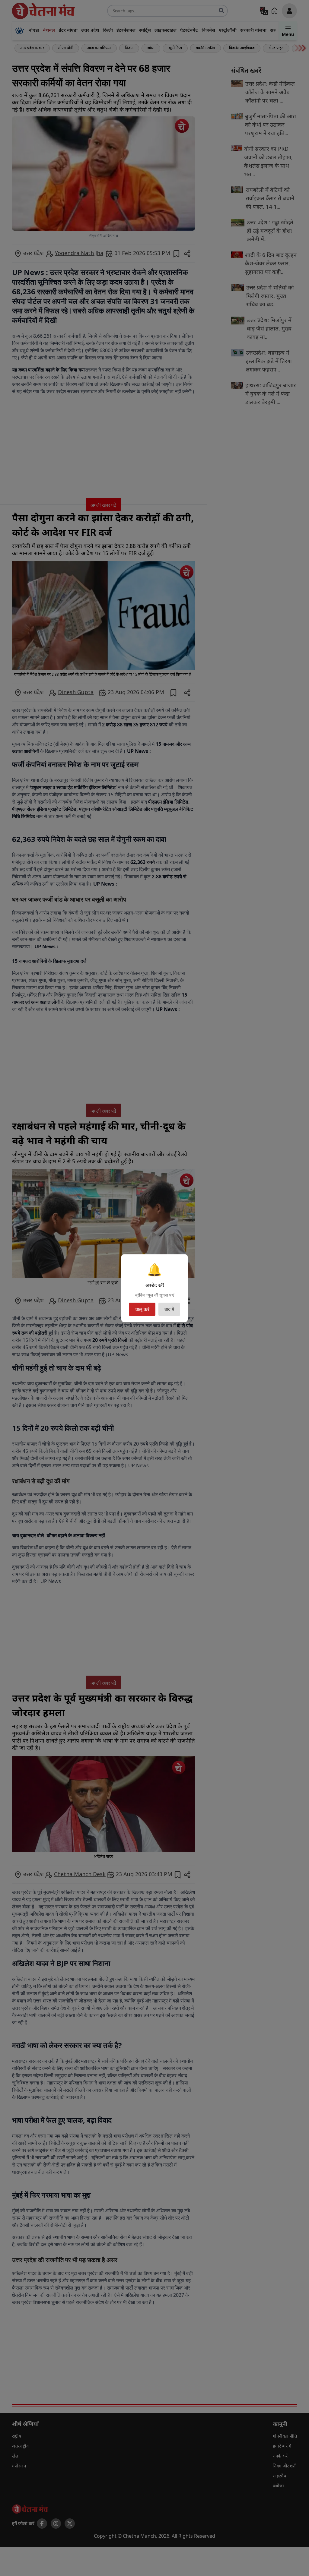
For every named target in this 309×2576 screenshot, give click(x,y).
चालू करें (142, 1309)
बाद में (169, 1309)
